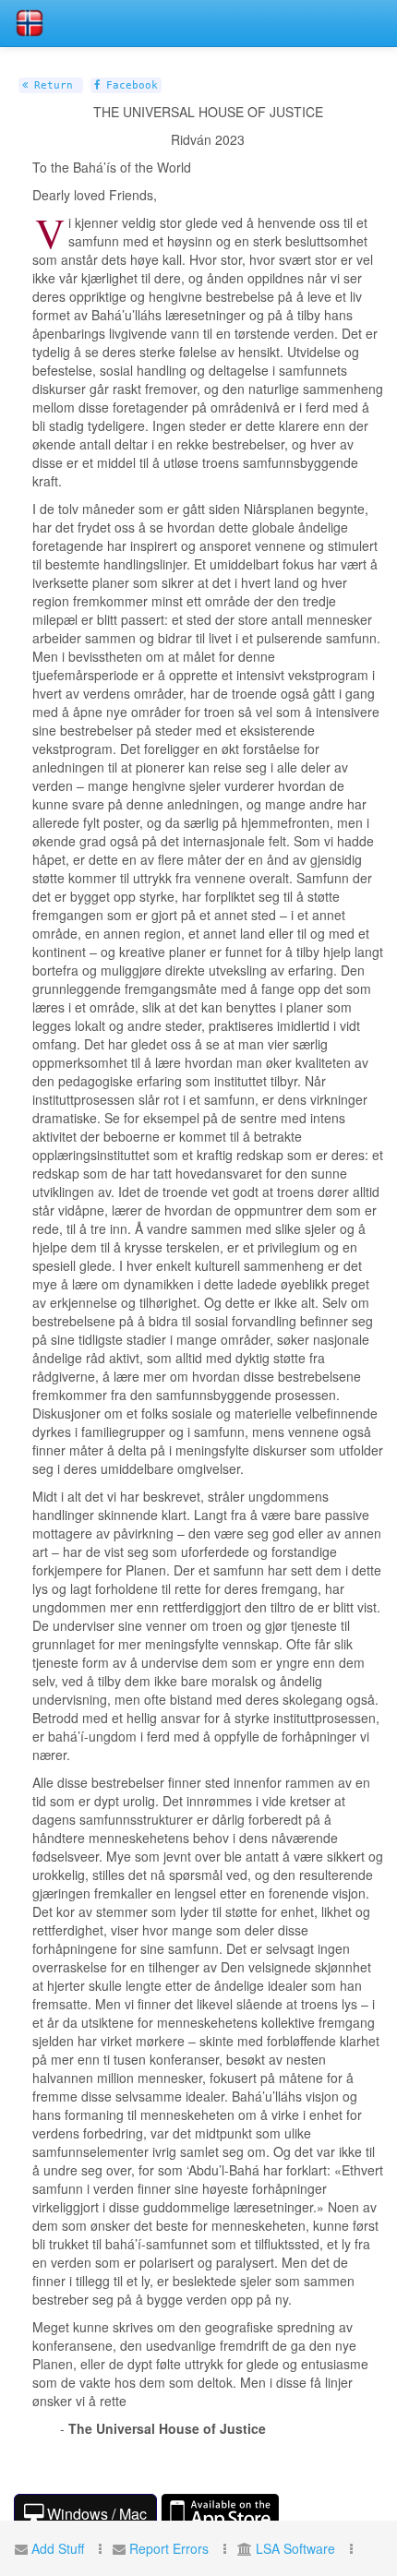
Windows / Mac (95, 2514)
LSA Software (295, 2548)
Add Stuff (58, 2548)
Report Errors (169, 2548)
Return (50, 85)
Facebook (129, 85)
